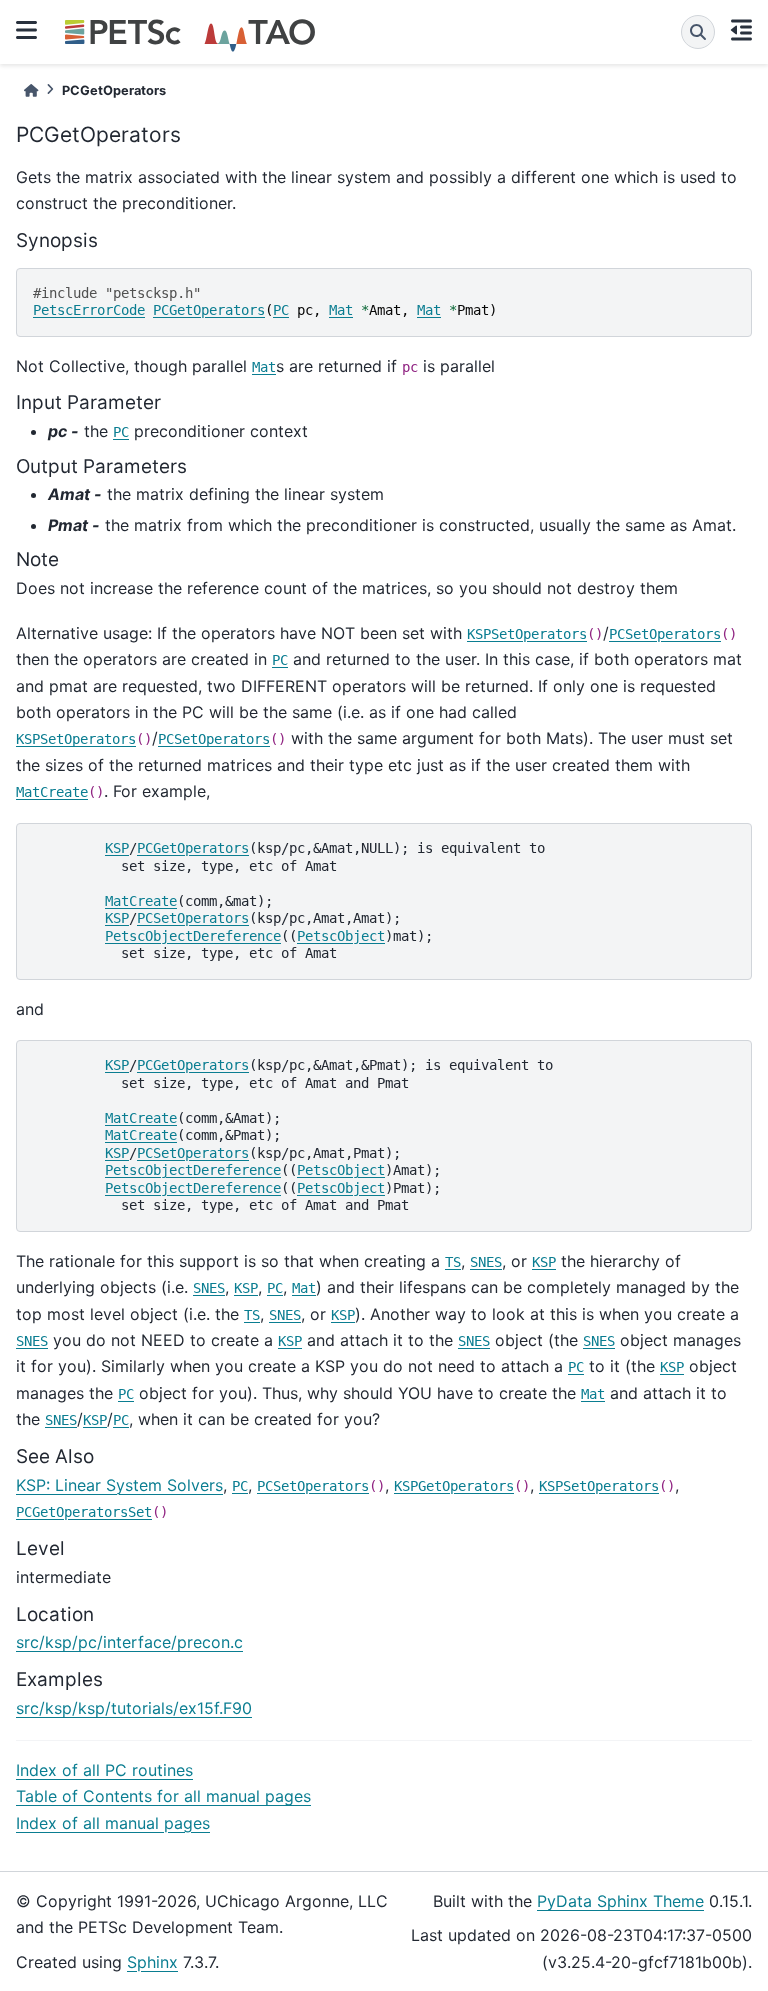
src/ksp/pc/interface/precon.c (129, 1642)
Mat (341, 310)
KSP (117, 848)
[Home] (31, 90)
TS (453, 1262)
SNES (486, 1262)
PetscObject (341, 936)
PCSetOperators (665, 634)
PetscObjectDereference (193, 936)
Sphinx (152, 1962)
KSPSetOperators (527, 634)
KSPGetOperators (454, 1486)
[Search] (698, 32)
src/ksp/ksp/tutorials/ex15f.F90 (134, 1708)
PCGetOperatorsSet (84, 1512)
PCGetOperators (209, 310)
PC (281, 310)
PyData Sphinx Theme (620, 1901)
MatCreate (52, 792)
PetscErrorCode (89, 310)
